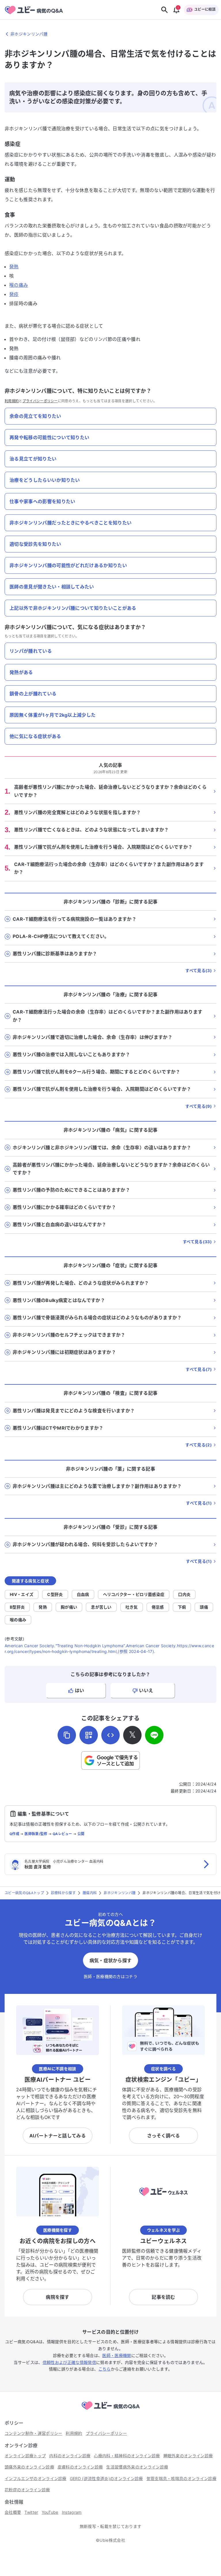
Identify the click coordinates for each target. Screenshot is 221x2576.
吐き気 (132, 1607)
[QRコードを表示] (89, 1735)
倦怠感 (158, 1607)
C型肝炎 (55, 1594)
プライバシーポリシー (40, 401)
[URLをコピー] (67, 1735)
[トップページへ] (110, 2411)
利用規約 (12, 401)
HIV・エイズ (22, 1594)
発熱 (14, 267)
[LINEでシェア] (154, 1735)
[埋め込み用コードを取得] (110, 1735)
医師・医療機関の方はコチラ (110, 1976)
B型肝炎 (17, 1607)
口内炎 (184, 1594)
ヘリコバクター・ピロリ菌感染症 (134, 1594)
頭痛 (204, 1607)
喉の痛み (19, 285)
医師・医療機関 (117, 2355)
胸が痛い (69, 1607)
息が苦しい (101, 1607)
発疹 (14, 294)
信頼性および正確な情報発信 (69, 2362)
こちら (105, 2369)
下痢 (182, 1607)
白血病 (83, 1594)
